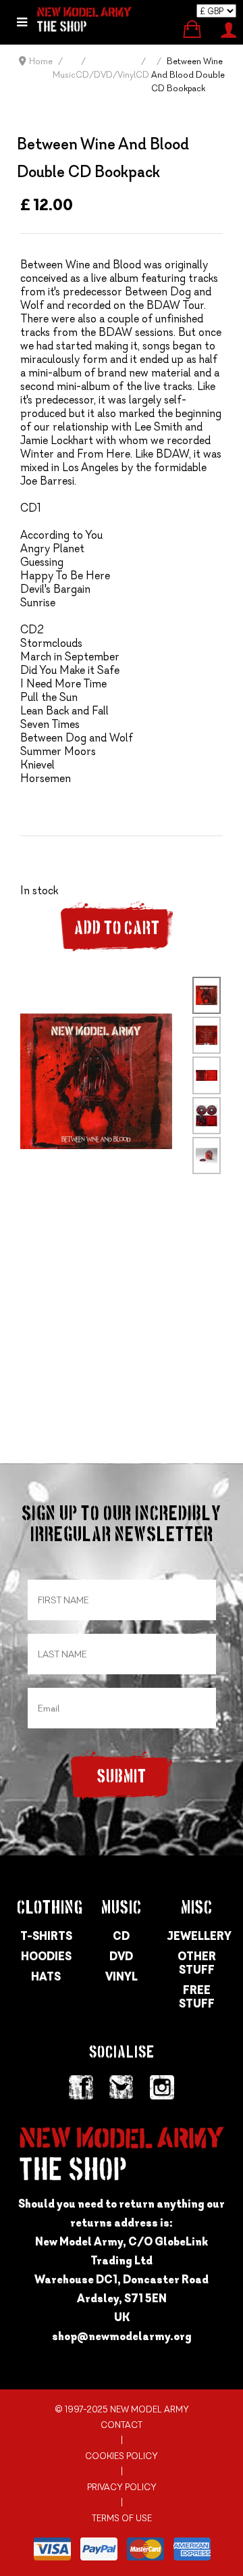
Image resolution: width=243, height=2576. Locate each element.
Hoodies (46, 1956)
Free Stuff (197, 1997)
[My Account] (228, 28)
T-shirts (46, 1936)
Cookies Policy (122, 2456)
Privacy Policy (122, 2487)
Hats (46, 1976)
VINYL (122, 1976)
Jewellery (197, 1936)
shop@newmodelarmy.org (122, 2336)
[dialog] (22, 22)
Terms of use (122, 2518)
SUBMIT (122, 1777)
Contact (122, 2425)
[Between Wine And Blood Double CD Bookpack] (96, 1080)
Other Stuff (197, 1963)
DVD (121, 1956)
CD (121, 1936)
